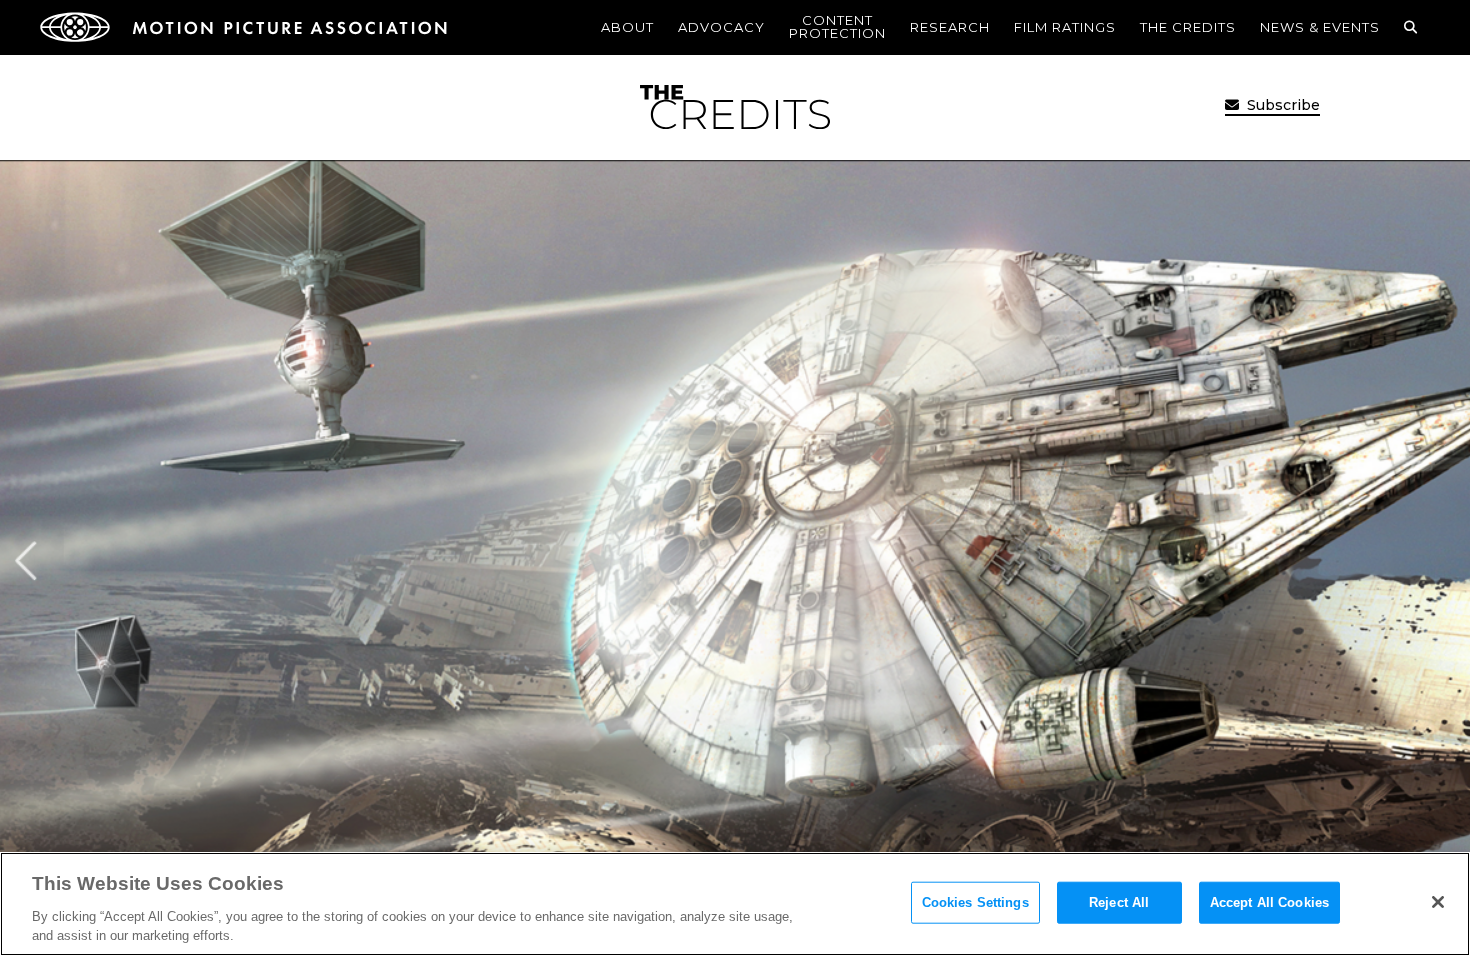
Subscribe (1281, 105)
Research (950, 27)
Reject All (1119, 902)
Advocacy (721, 27)
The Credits (1188, 27)
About (627, 27)
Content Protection (837, 26)
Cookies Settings (975, 902)
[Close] (1438, 902)
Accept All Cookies (1269, 902)
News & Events (1320, 27)
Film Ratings (1065, 27)
